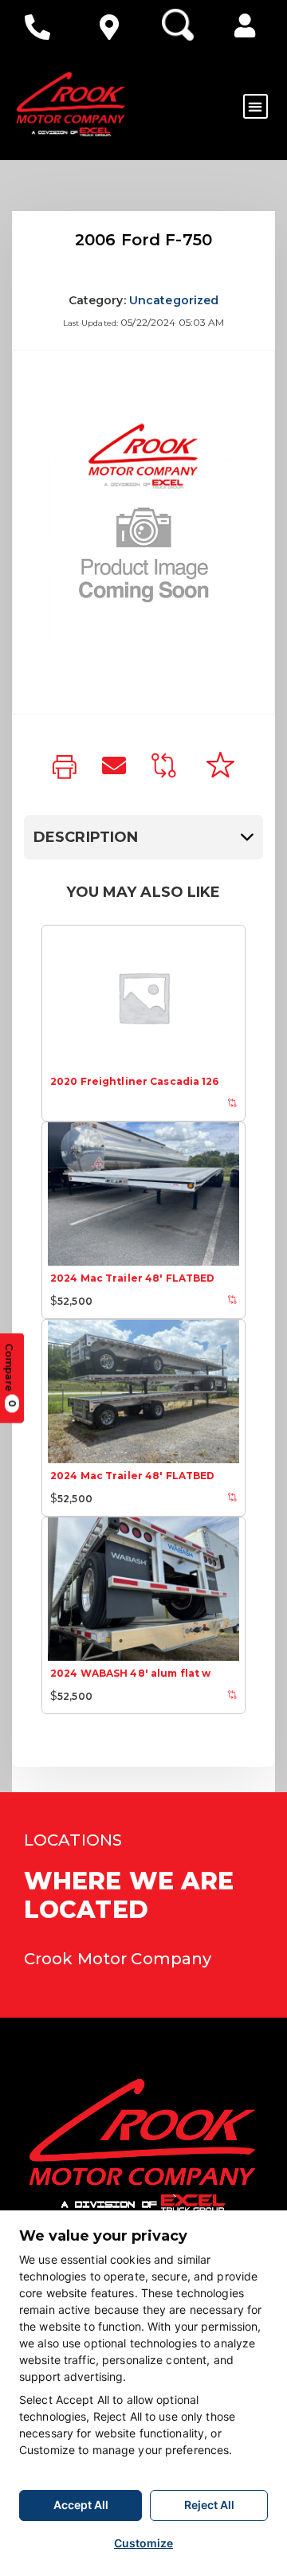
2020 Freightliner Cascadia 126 (135, 1081)
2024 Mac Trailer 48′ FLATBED (132, 1278)
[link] (65, 768)
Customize (143, 2543)
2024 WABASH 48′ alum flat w (130, 1673)
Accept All (81, 2505)
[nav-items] (41, 27)
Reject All (209, 2505)
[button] (245, 25)
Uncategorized (174, 300)
